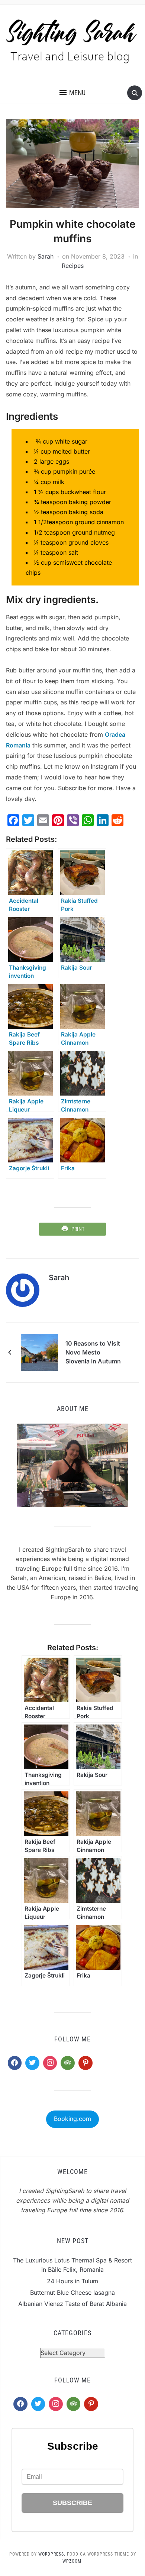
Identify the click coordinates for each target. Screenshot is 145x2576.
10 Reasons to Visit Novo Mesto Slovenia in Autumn (93, 1352)
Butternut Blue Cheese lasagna (72, 2293)
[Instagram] (50, 2063)
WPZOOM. (73, 2561)
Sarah (46, 256)
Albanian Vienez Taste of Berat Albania (72, 2304)
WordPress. (52, 2554)
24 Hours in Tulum (72, 2281)
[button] (72, 93)
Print (78, 1229)
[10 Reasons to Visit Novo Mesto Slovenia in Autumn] (39, 1352)
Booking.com (72, 2119)
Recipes (73, 266)
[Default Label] (68, 2063)
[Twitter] (32, 2063)
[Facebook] (15, 2063)
